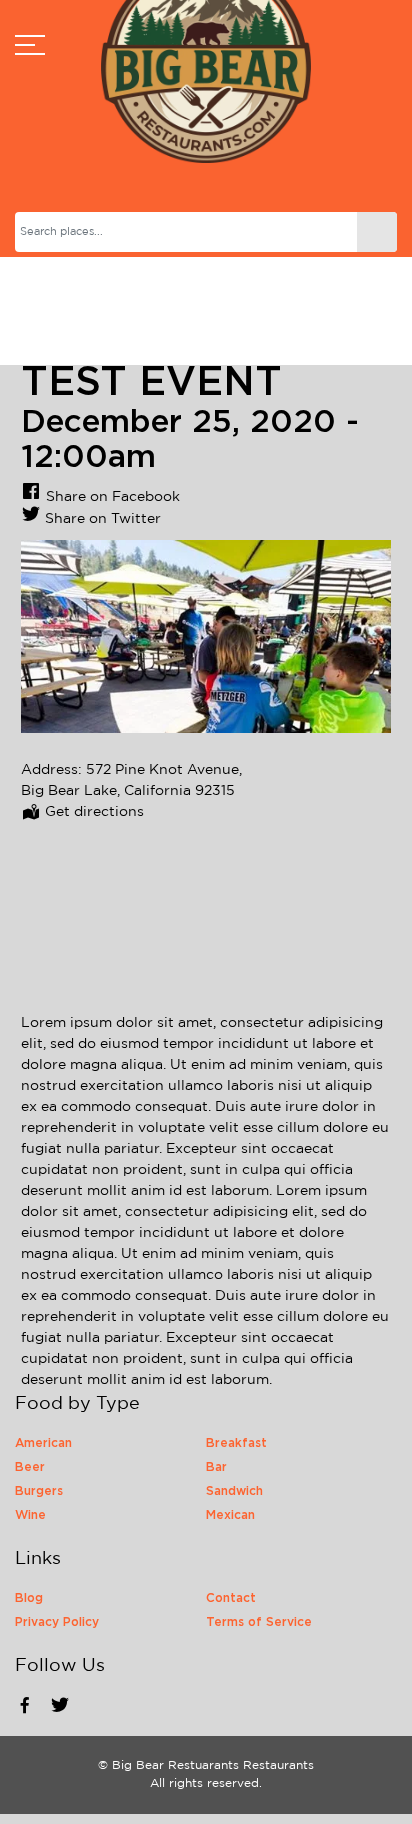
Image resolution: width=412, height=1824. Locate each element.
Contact (231, 1598)
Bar (216, 1467)
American (43, 1443)
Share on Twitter (103, 519)
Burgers (39, 1491)
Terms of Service (259, 1622)
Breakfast (236, 1443)
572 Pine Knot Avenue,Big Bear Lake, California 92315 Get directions (131, 791)
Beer (30, 1467)
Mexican (230, 1515)
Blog (29, 1598)
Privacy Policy (57, 1622)
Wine (30, 1515)
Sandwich (234, 1491)
